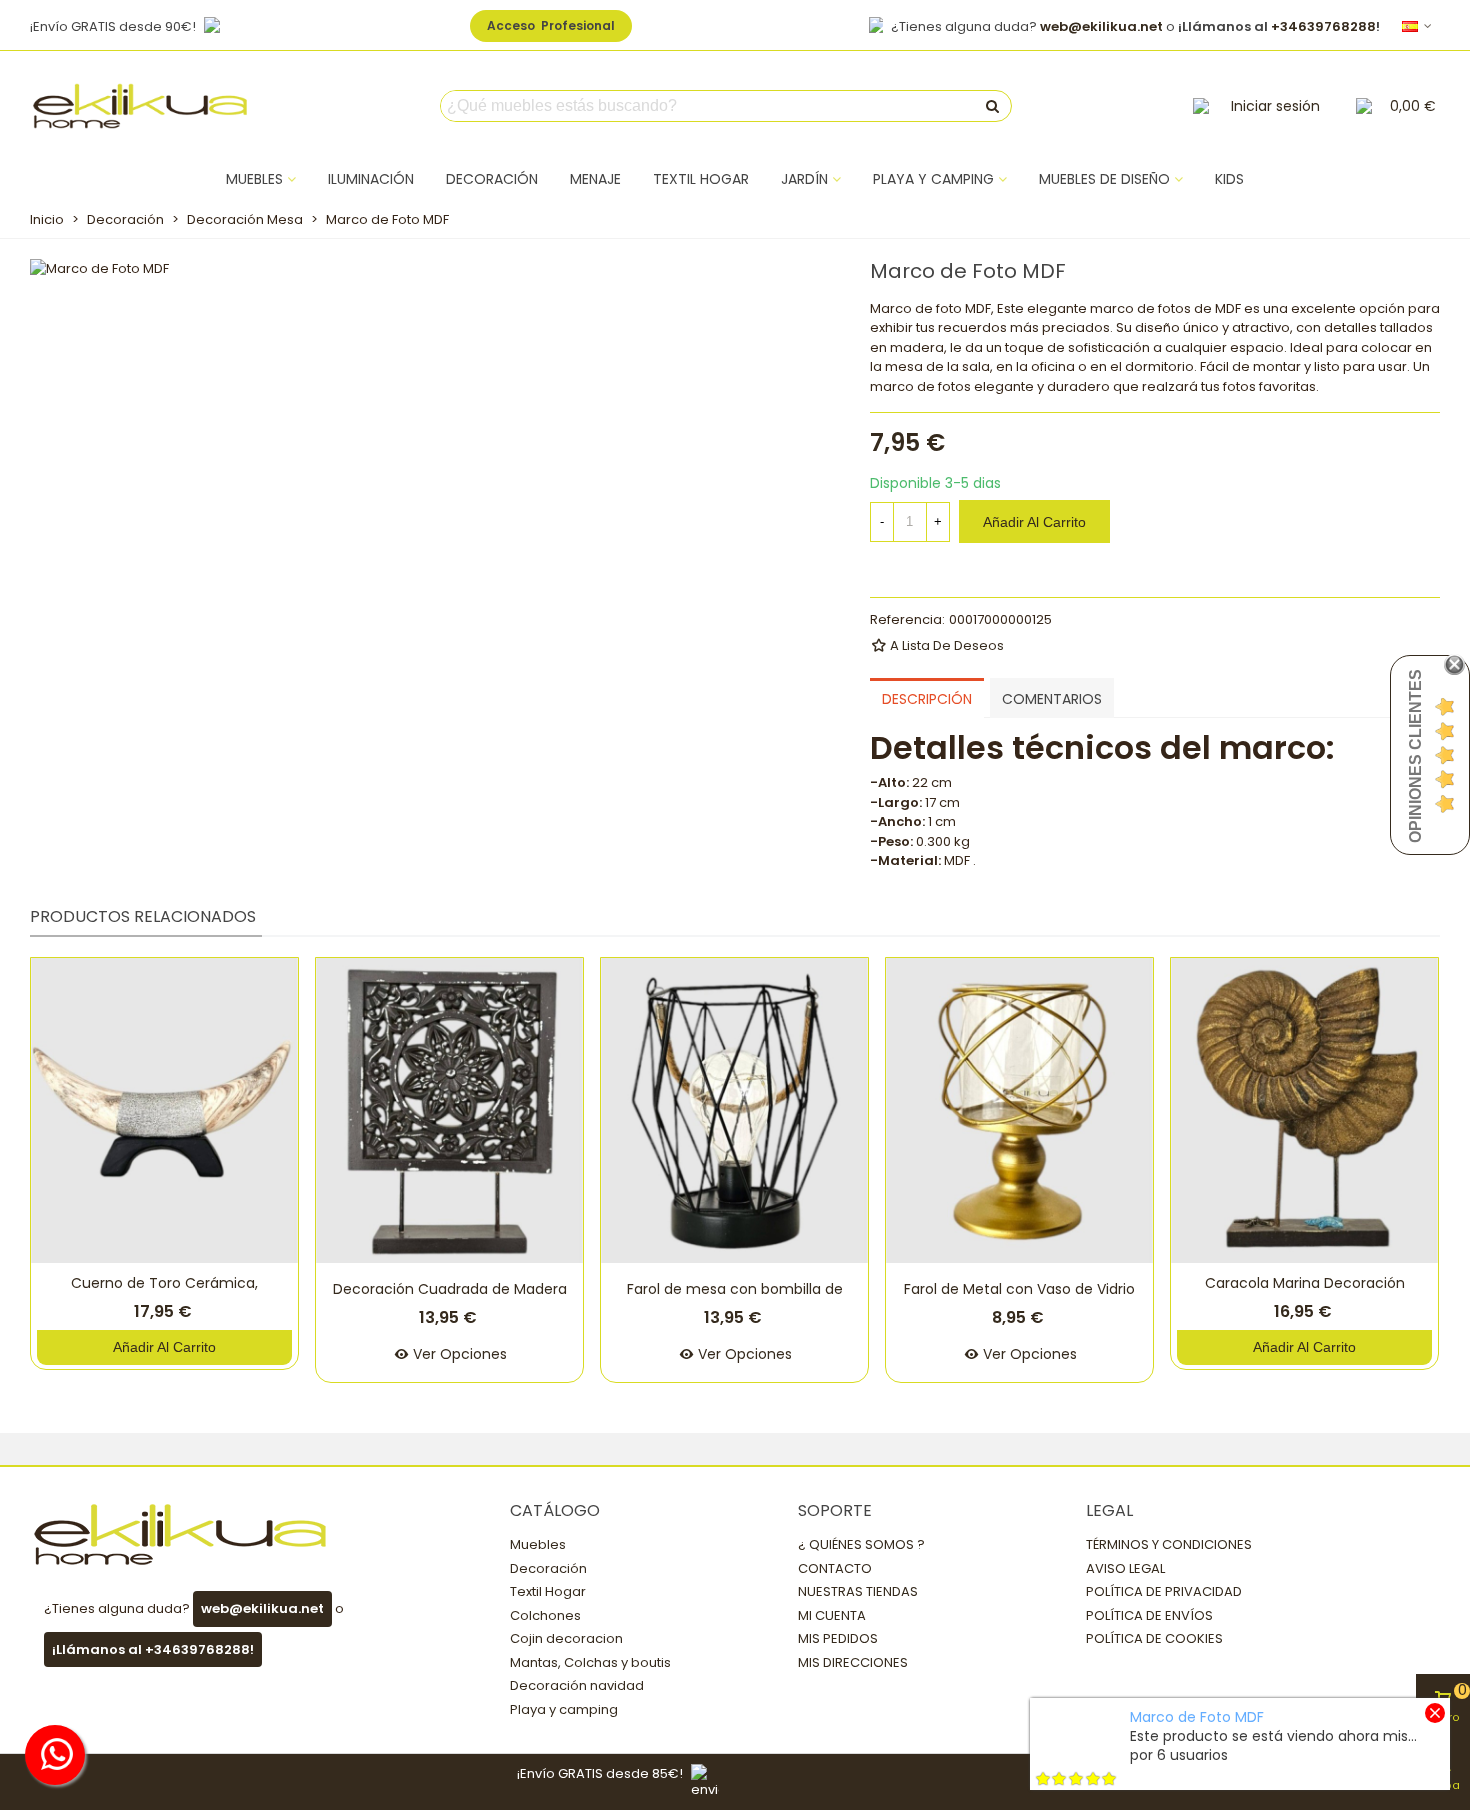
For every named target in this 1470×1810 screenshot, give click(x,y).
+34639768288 (1323, 26)
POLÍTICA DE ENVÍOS (1149, 1615)
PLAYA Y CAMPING (933, 179)
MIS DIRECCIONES (853, 1662)
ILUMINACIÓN (371, 179)
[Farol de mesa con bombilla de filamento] (734, 1110)
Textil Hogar (548, 1591)
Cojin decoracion (566, 1638)
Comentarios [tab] (1052, 699)
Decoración (548, 1568)
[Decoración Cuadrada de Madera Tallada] (449, 1110)
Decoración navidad (577, 1685)
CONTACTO (835, 1568)
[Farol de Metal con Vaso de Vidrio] (1019, 1110)
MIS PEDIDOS (838, 1638)
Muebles (538, 1544)
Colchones (545, 1615)
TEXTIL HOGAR (701, 179)
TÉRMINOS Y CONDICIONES (1169, 1544)
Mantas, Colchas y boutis (590, 1662)
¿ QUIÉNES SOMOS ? (861, 1544)
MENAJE (595, 179)
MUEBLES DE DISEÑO (1104, 179)
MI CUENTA (832, 1615)
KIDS (1229, 179)
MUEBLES (254, 179)
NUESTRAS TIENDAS (858, 1591)
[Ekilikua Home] (140, 106)
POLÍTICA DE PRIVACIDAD (1164, 1591)
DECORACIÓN (492, 179)
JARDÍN (804, 179)
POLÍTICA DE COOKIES (1154, 1638)
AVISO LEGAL (1125, 1568)
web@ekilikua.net (1101, 26)
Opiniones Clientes (1415, 756)
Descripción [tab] (927, 699)
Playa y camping (564, 1709)
